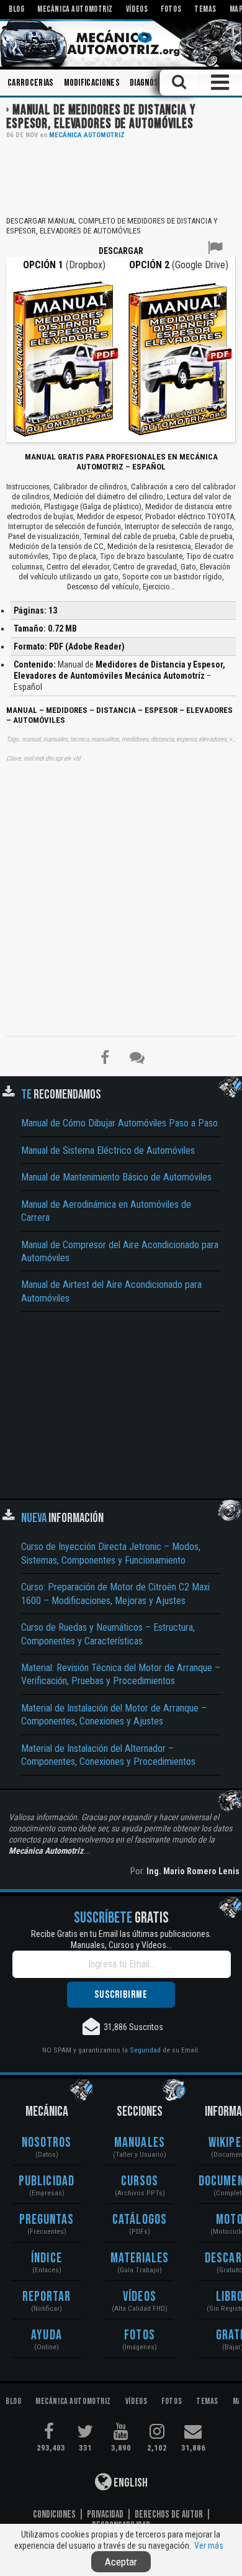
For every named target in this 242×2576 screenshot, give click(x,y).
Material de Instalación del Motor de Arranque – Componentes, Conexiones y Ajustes (114, 1715)
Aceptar (121, 2562)
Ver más (209, 2546)
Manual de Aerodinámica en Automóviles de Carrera (106, 1211)
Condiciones (54, 2515)
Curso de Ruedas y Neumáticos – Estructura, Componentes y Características (108, 1634)
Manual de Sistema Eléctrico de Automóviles (108, 1150)
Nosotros (47, 2143)
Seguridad (145, 2050)
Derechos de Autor (169, 2515)
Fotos (140, 2335)
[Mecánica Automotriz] (121, 43)
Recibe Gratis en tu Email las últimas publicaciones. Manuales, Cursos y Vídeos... (121, 1939)
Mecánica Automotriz (87, 135)
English (130, 2483)
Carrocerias (31, 83)
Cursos (140, 2181)
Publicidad (47, 2181)
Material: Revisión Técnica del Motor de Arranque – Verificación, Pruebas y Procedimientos (121, 1674)
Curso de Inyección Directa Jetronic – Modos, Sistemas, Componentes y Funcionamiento (111, 1553)
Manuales (140, 2143)
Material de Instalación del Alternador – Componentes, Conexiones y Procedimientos (108, 1755)
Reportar (47, 2297)
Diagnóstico (152, 83)
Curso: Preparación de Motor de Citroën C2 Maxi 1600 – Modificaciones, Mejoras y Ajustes (115, 1594)
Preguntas (47, 2220)
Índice (47, 2258)
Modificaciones (92, 83)
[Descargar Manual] (64, 358)
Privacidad (105, 2515)
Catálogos (140, 2220)
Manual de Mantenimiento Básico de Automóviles (116, 1177)
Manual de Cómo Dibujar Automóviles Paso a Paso (119, 1123)
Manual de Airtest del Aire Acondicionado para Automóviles (111, 1291)
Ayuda (47, 2335)
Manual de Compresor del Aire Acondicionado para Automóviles (120, 1251)
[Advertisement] (121, 176)
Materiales (140, 2258)
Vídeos (140, 2297)
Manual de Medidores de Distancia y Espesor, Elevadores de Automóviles (101, 117)
